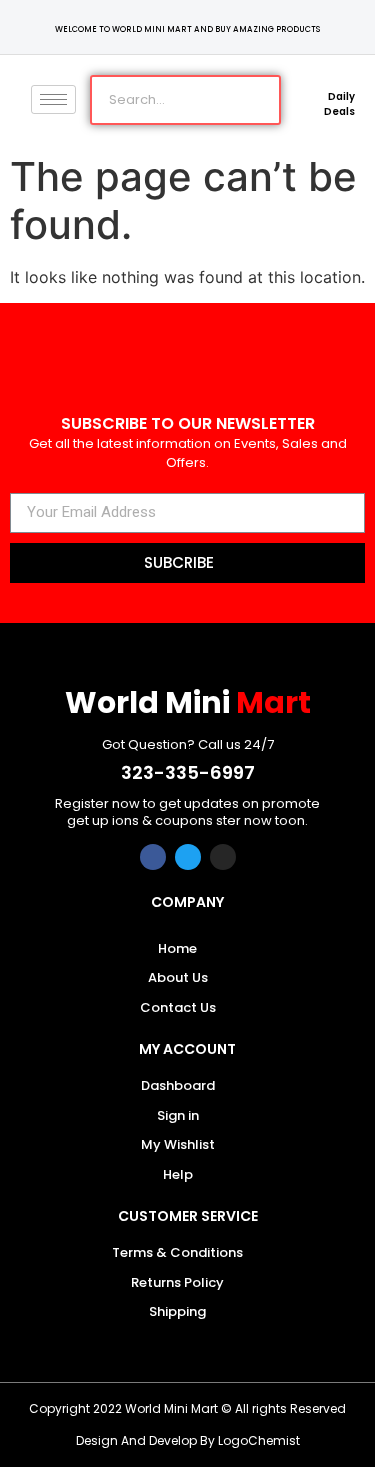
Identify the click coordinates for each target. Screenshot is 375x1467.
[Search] (254, 100)
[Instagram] (223, 857)
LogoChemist (259, 1440)
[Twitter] (188, 857)
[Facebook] (153, 857)
